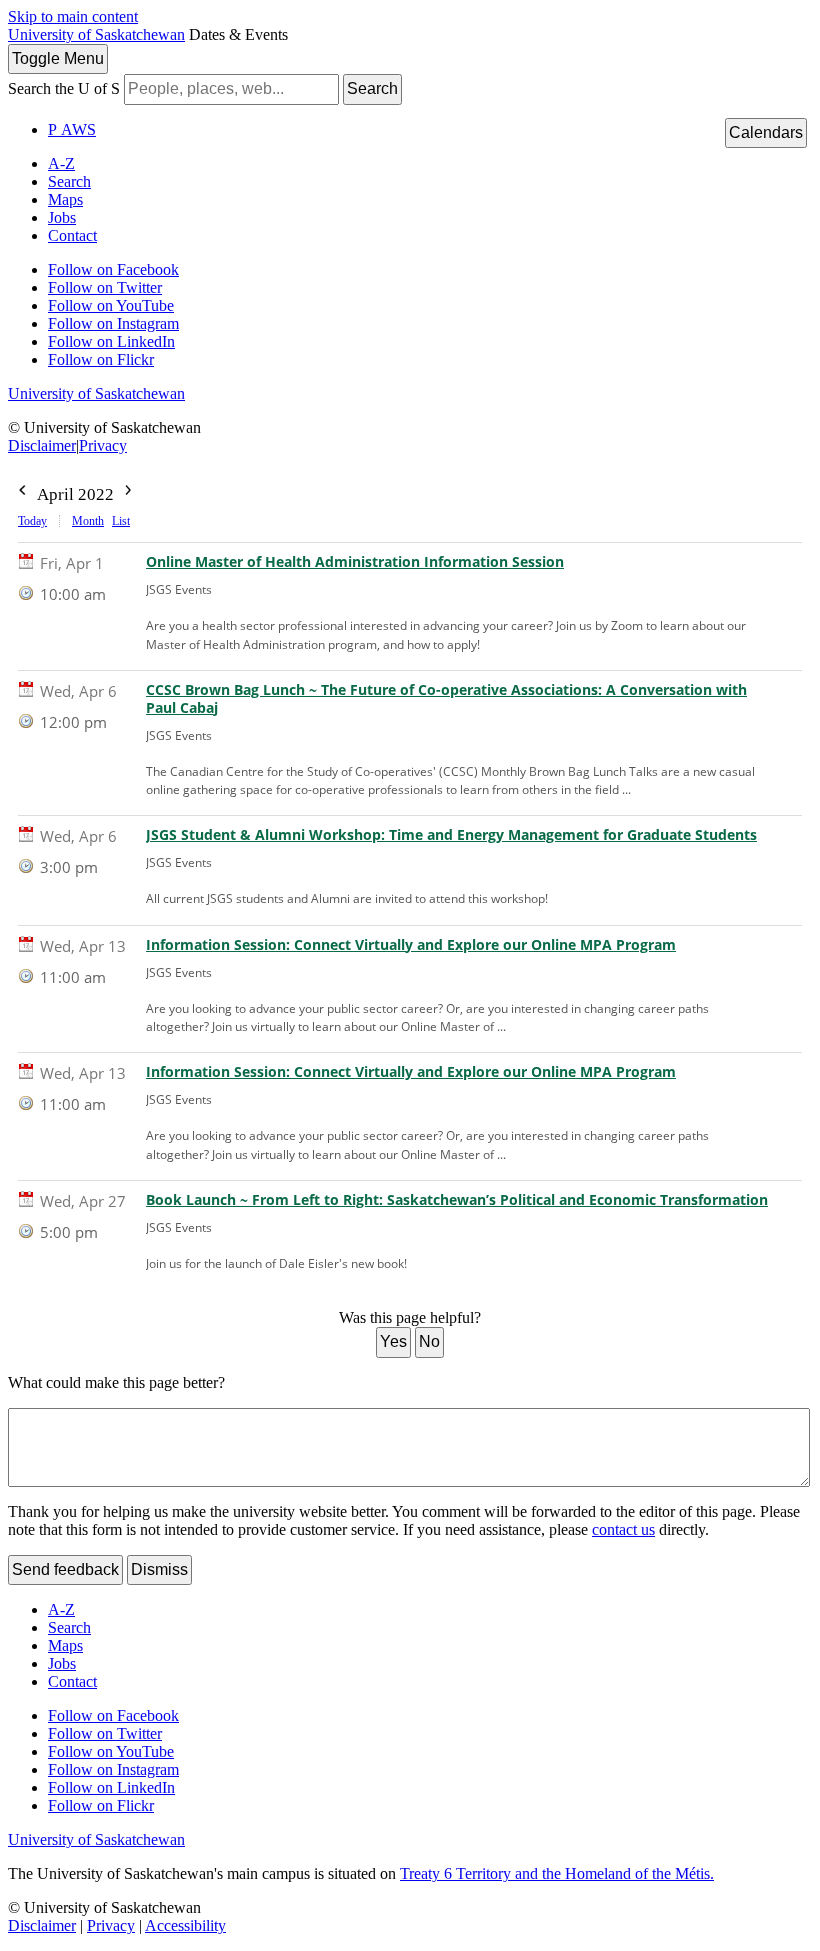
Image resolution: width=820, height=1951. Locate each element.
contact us (623, 1529)
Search (372, 88)
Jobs (62, 217)
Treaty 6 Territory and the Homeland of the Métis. (557, 1873)
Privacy (103, 445)
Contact (72, 235)
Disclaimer (42, 445)
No (429, 1341)
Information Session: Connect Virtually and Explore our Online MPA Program (411, 945)
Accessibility (185, 1925)
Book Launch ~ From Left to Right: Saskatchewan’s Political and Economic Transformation (457, 1200)
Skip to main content (73, 16)
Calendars (766, 132)
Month (88, 521)
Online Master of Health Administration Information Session (355, 562)
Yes (393, 1341)
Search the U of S (64, 88)
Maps (65, 199)
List (121, 521)
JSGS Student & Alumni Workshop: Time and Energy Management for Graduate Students (451, 835)
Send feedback (65, 1569)
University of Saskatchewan (96, 34)
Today (32, 521)
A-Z (61, 163)
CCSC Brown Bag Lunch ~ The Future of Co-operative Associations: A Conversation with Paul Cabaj (446, 699)
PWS (72, 129)
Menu (58, 58)
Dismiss (159, 1569)
